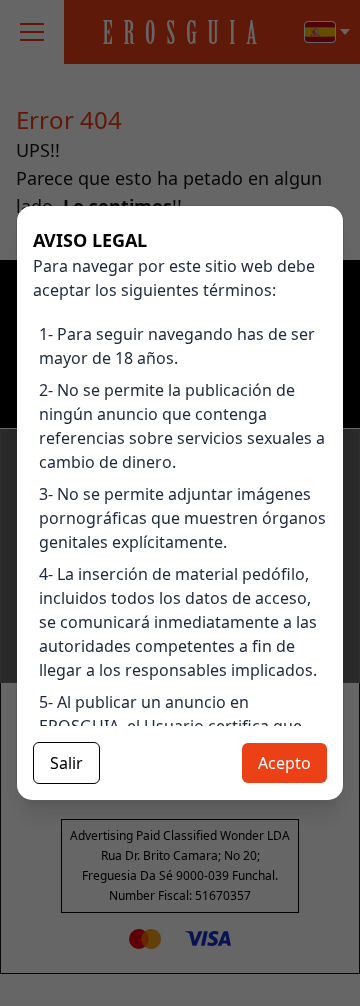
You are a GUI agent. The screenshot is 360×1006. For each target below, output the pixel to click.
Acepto (284, 763)
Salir (66, 763)
